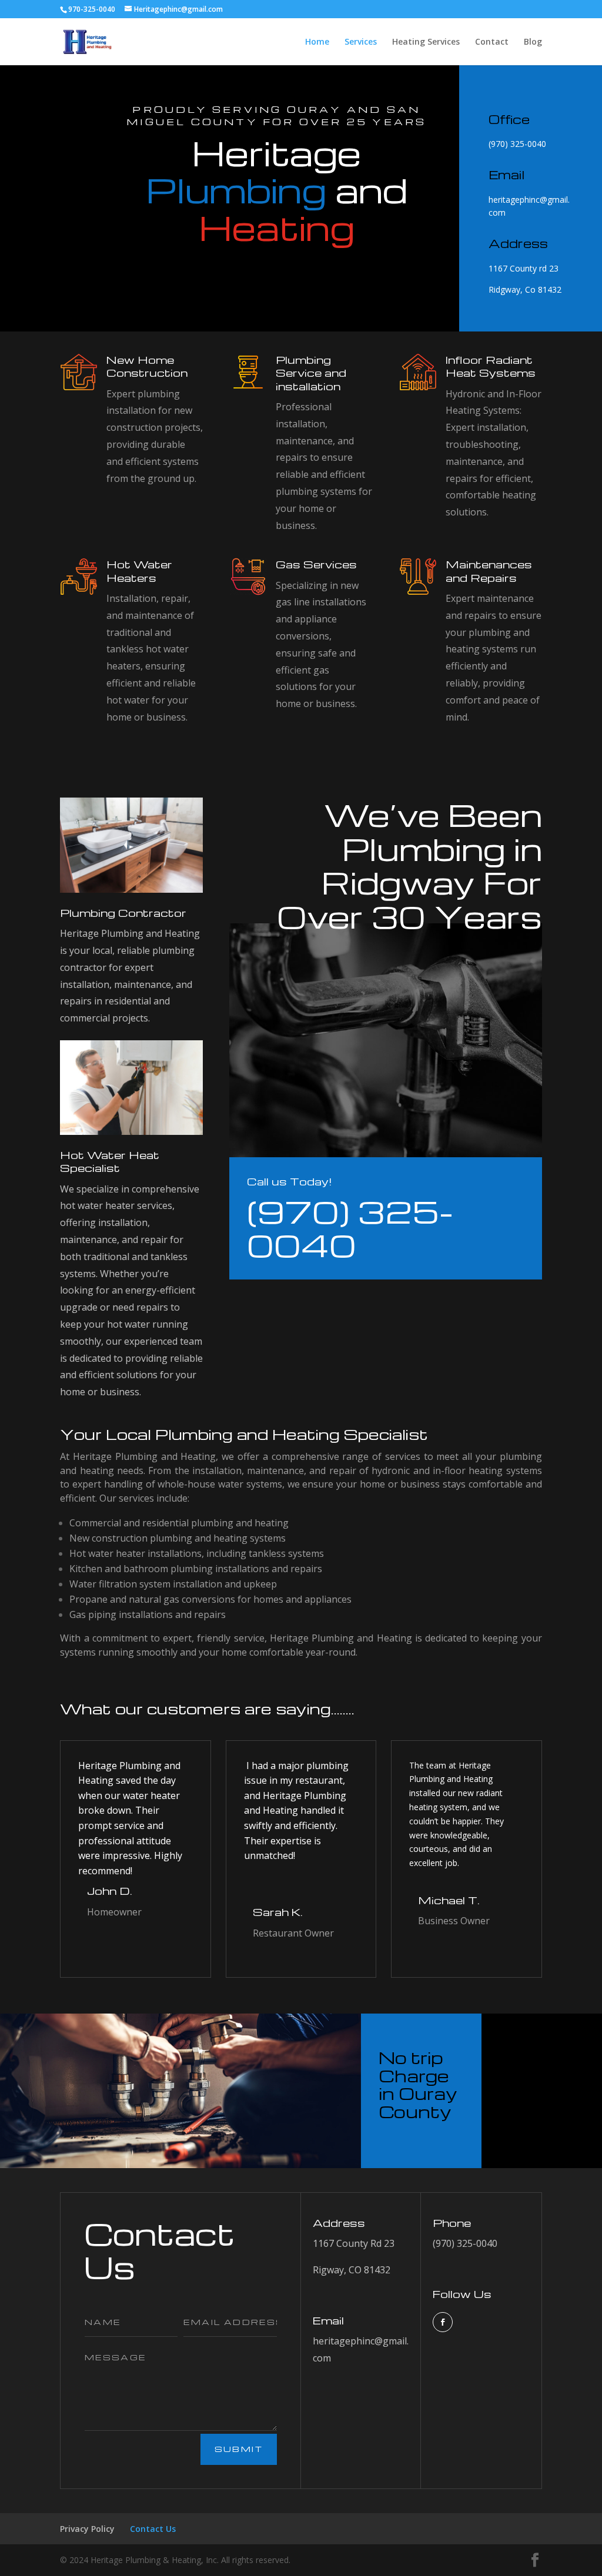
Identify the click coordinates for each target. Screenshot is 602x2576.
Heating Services (426, 42)
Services (361, 42)
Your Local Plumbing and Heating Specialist (244, 1434)
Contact (492, 42)
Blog (533, 42)
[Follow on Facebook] (443, 2322)
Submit (239, 2449)
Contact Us (160, 2250)
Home (317, 42)
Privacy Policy (87, 2529)
